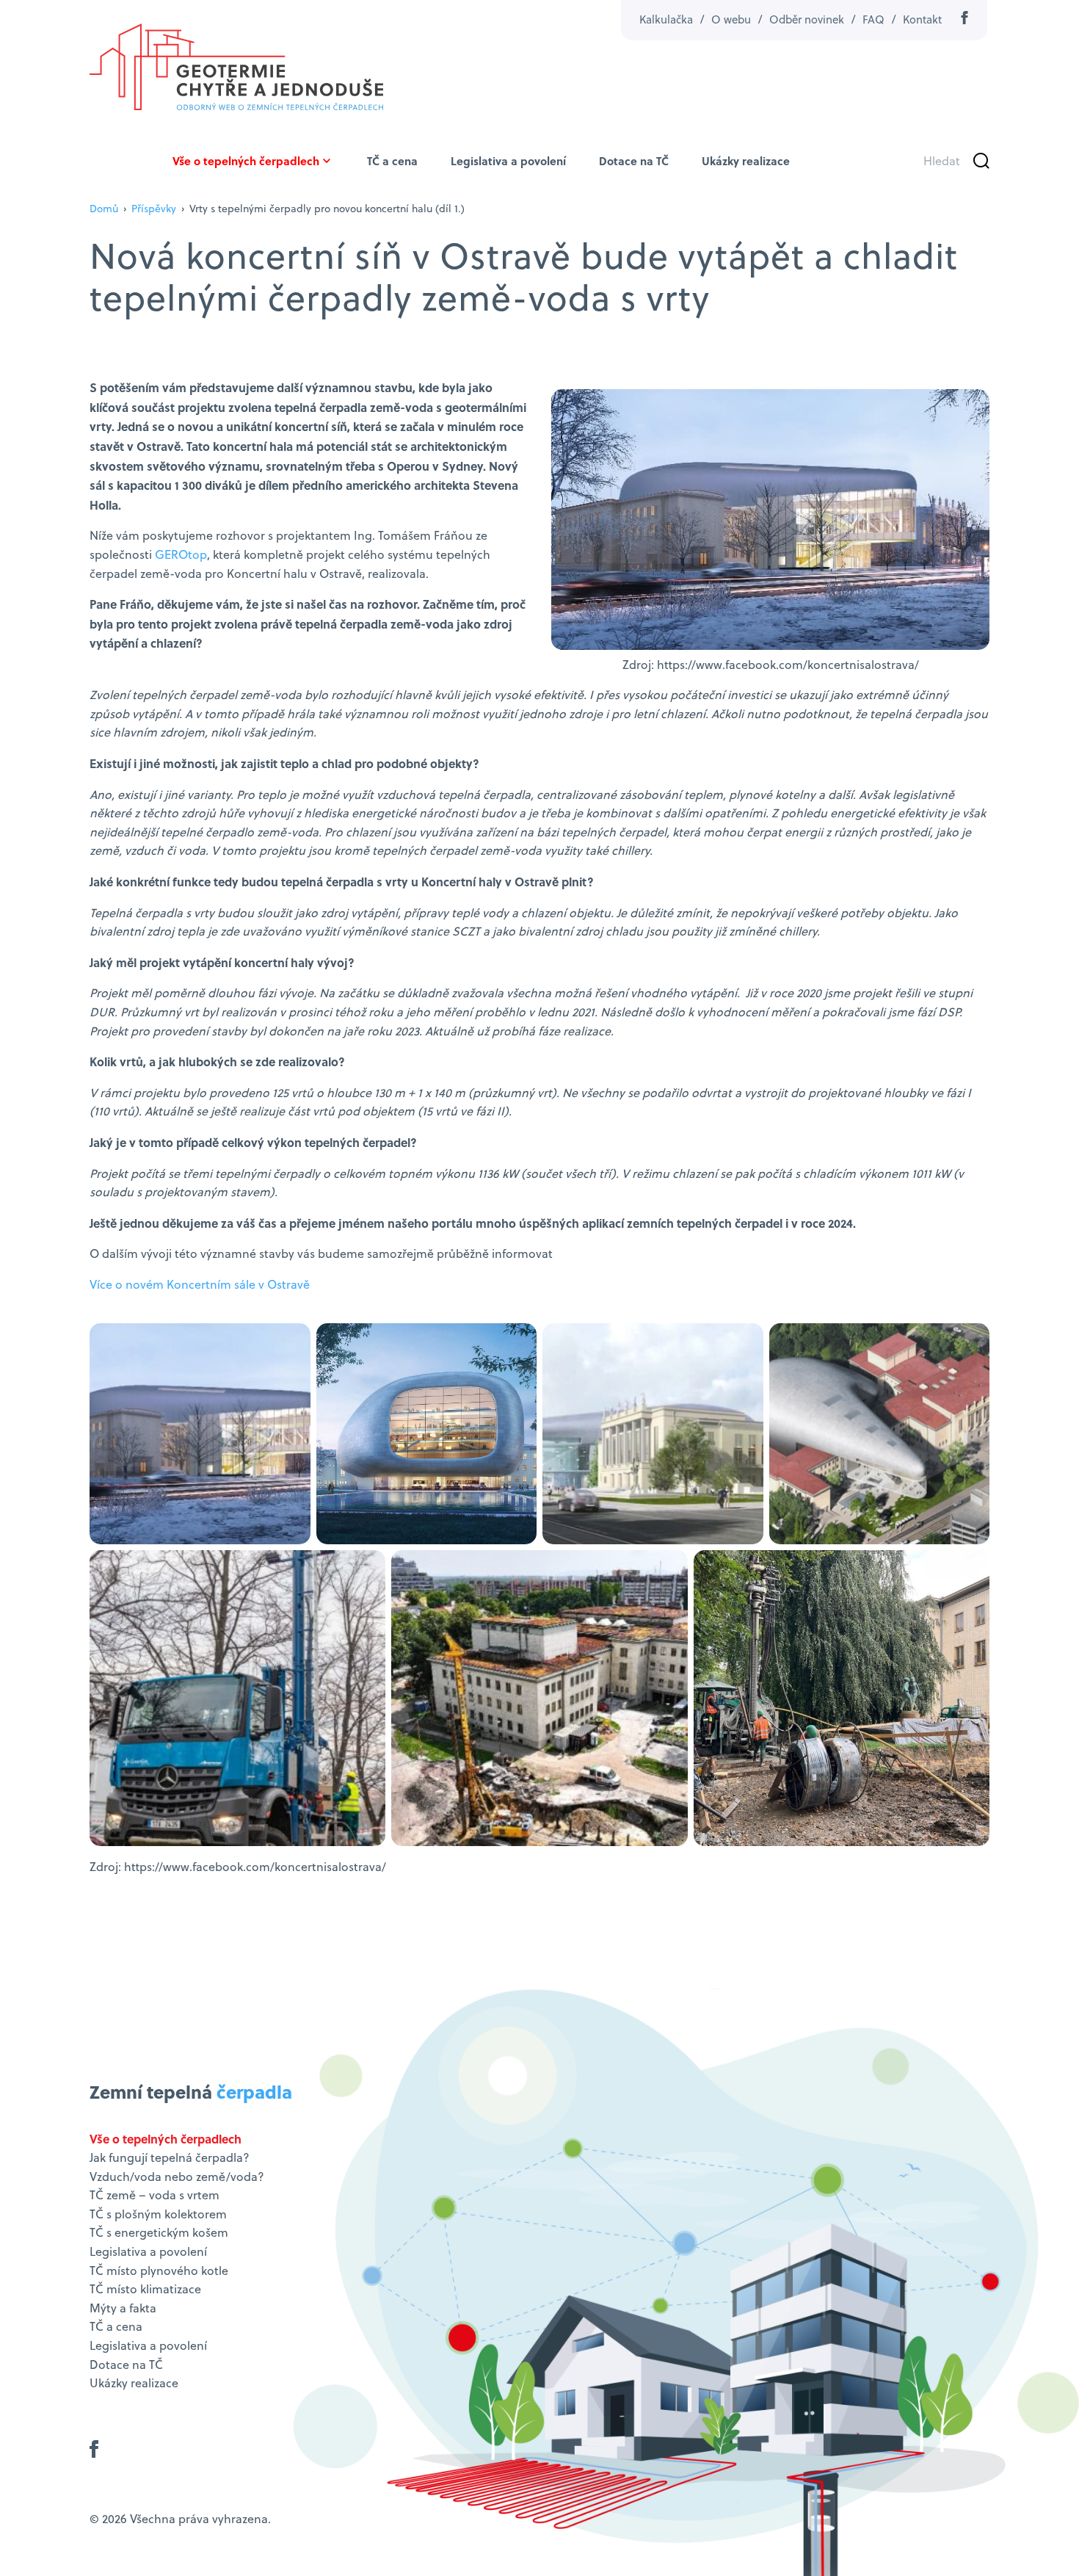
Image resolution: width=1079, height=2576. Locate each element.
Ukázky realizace (746, 161)
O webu (731, 19)
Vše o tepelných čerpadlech (246, 161)
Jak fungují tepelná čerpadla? (170, 2157)
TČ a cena (392, 161)
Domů (104, 209)
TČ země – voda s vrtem (155, 2195)
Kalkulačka (666, 19)
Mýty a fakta (123, 2308)
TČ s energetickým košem (159, 2232)
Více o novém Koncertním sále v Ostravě (200, 1284)
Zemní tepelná (191, 2092)
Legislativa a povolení (508, 161)
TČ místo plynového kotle (159, 2271)
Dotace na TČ (634, 161)
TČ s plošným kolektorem (158, 2214)
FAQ (873, 19)
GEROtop (181, 554)
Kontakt (922, 19)
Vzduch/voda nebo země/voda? (177, 2177)
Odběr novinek (807, 19)
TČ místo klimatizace (145, 2289)
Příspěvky (154, 209)
